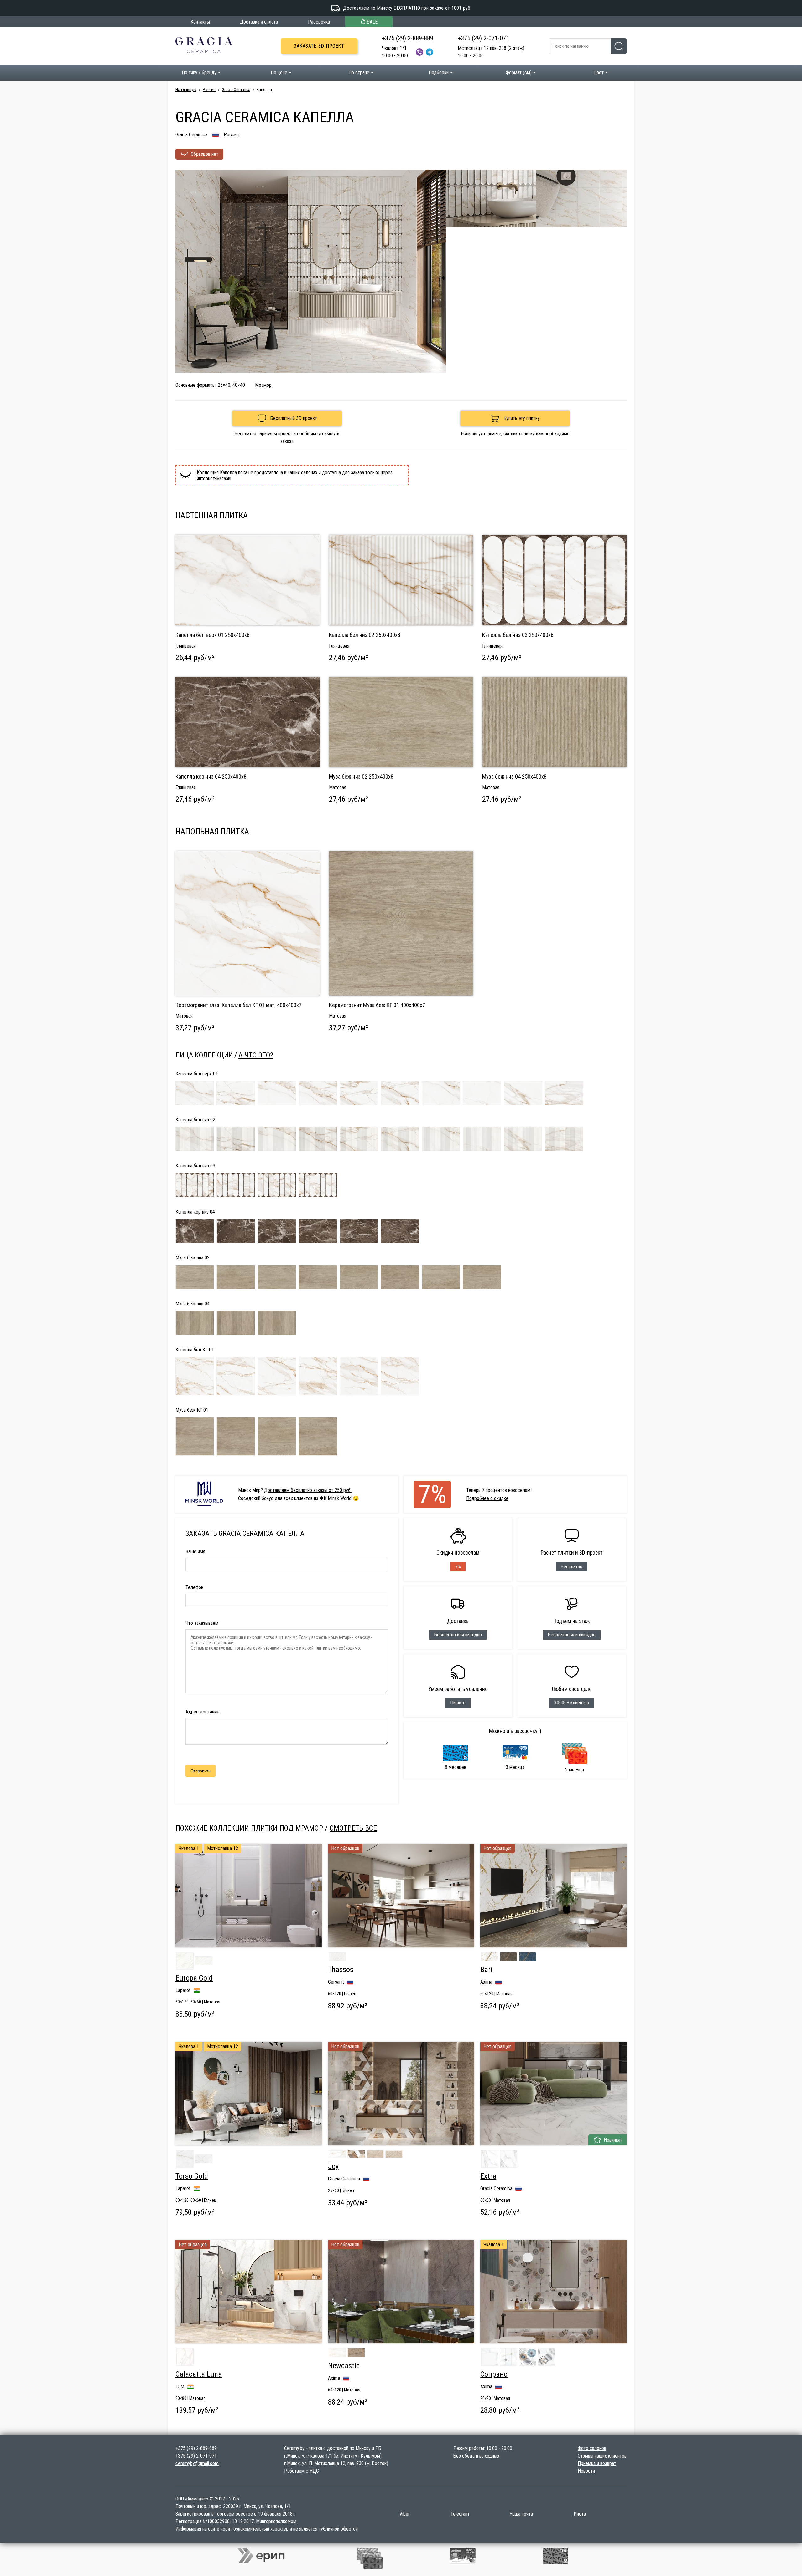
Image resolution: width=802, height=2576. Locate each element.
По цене (279, 73)
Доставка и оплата (259, 22)
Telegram (460, 2514)
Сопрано (494, 2374)
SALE (372, 22)
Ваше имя (195, 1552)
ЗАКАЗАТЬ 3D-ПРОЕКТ (319, 46)
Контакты (200, 22)
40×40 (239, 385)
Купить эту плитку (522, 418)
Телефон (194, 1587)
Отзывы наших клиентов (602, 2456)
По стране (359, 73)
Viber (405, 2514)
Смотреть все (353, 1828)
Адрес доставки (202, 1712)
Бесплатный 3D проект (294, 418)
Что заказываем (202, 1623)
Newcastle (344, 2366)
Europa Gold (194, 1978)
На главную (186, 89)
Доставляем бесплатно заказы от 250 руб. (308, 1490)
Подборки (439, 73)
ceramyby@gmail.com (197, 2463)
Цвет (599, 73)
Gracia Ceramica (236, 89)
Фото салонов (592, 2448)
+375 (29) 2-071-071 (483, 38)
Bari (486, 1970)
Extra (488, 2176)
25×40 (224, 385)
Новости (586, 2471)
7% (432, 1494)
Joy (333, 2166)
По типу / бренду (199, 73)
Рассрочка (319, 22)
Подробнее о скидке (487, 1498)
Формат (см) (519, 73)
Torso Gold (192, 2176)
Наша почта (521, 2514)
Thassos (341, 1970)
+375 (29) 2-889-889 (408, 38)
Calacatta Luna (199, 2374)
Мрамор (263, 385)
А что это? (256, 1055)
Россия (209, 89)
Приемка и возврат (597, 2463)
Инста (580, 2514)
